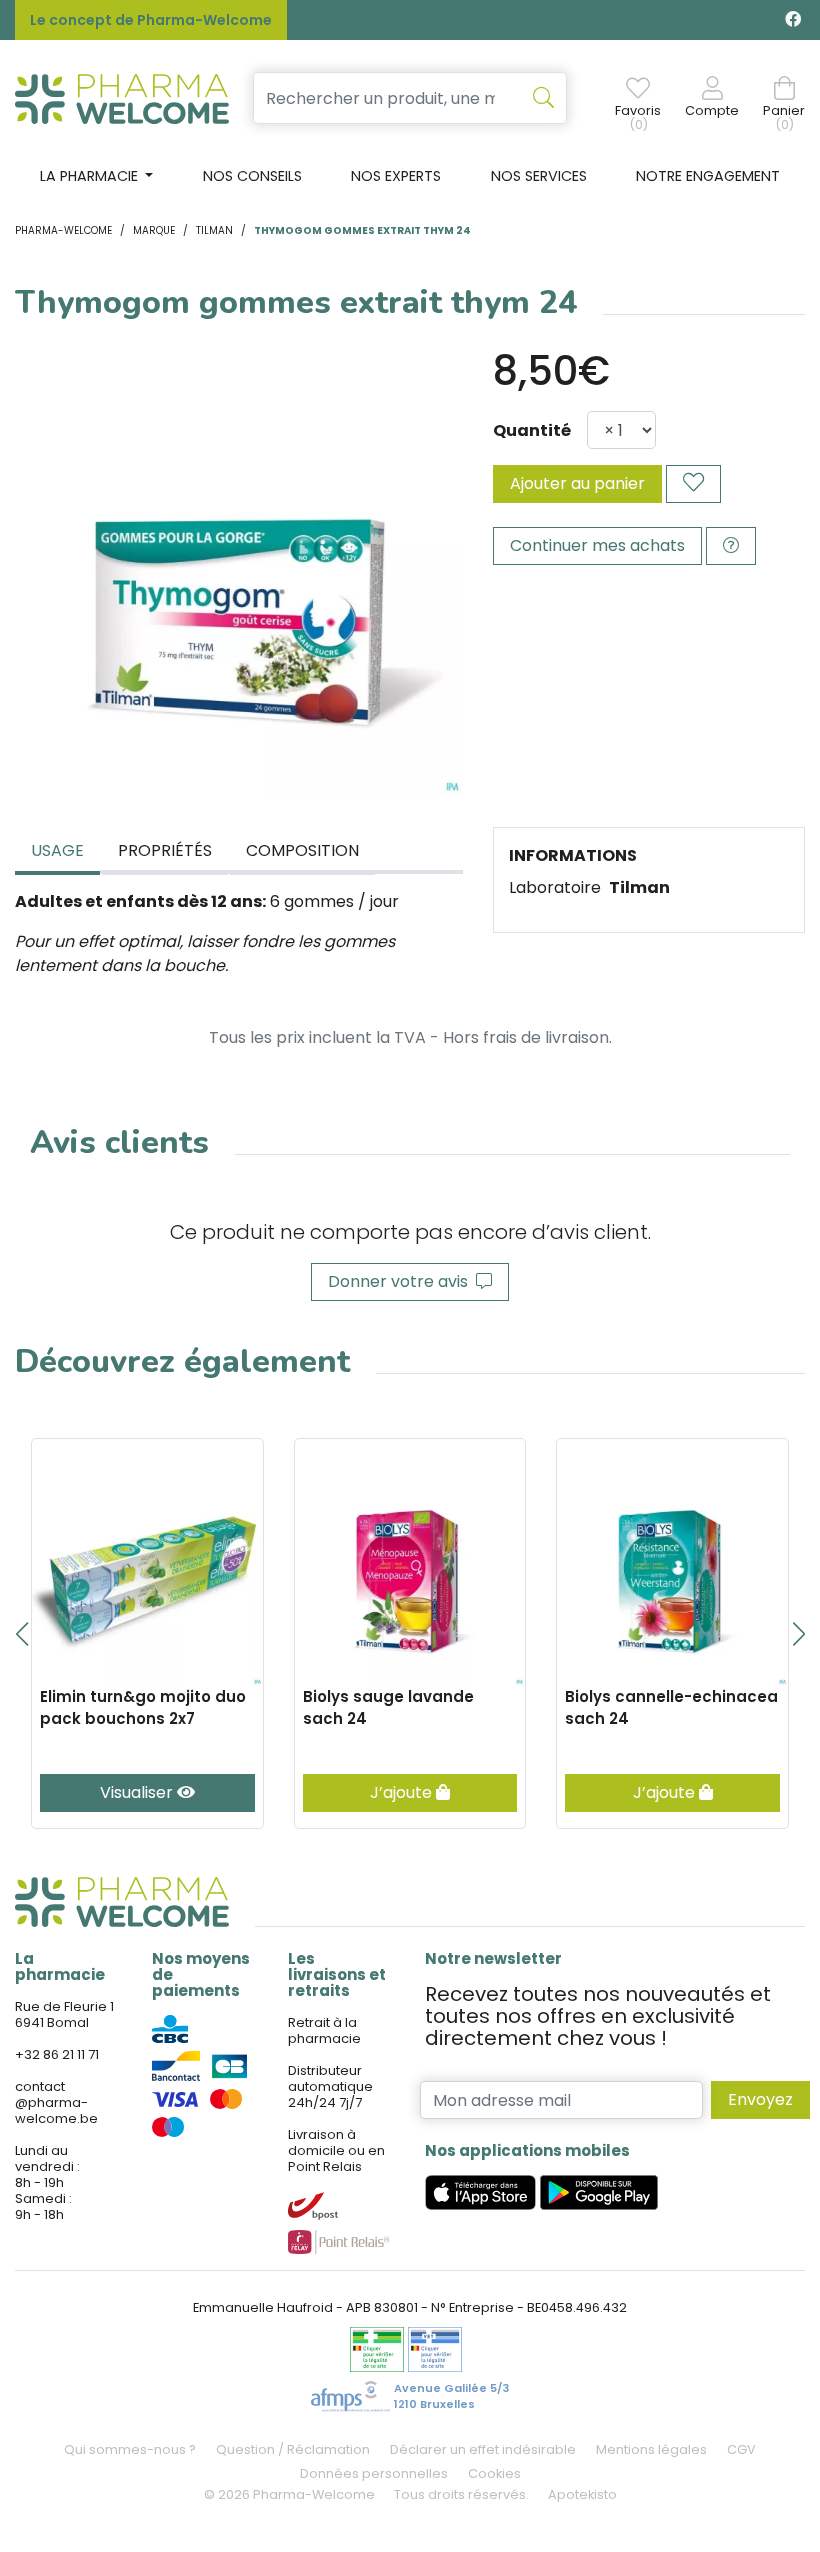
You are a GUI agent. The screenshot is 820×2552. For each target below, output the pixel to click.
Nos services (539, 176)
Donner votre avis (402, 1281)
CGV (741, 2449)
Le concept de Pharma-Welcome (151, 20)
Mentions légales (651, 2449)
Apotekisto (582, 2494)
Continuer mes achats (597, 545)
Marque (154, 230)
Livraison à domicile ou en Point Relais (336, 2150)
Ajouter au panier (577, 483)
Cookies (494, 2473)
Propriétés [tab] (165, 850)
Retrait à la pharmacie (324, 2030)
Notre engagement (708, 176)
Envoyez (760, 2099)
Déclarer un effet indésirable (483, 2449)
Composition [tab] (302, 850)
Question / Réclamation (293, 2449)
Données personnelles (374, 2473)
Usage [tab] (57, 850)
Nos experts (396, 176)
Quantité (532, 430)
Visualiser (138, 1792)
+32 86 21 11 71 (57, 2054)
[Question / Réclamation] (731, 546)
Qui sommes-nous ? (130, 2449)
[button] (21, 1634)
